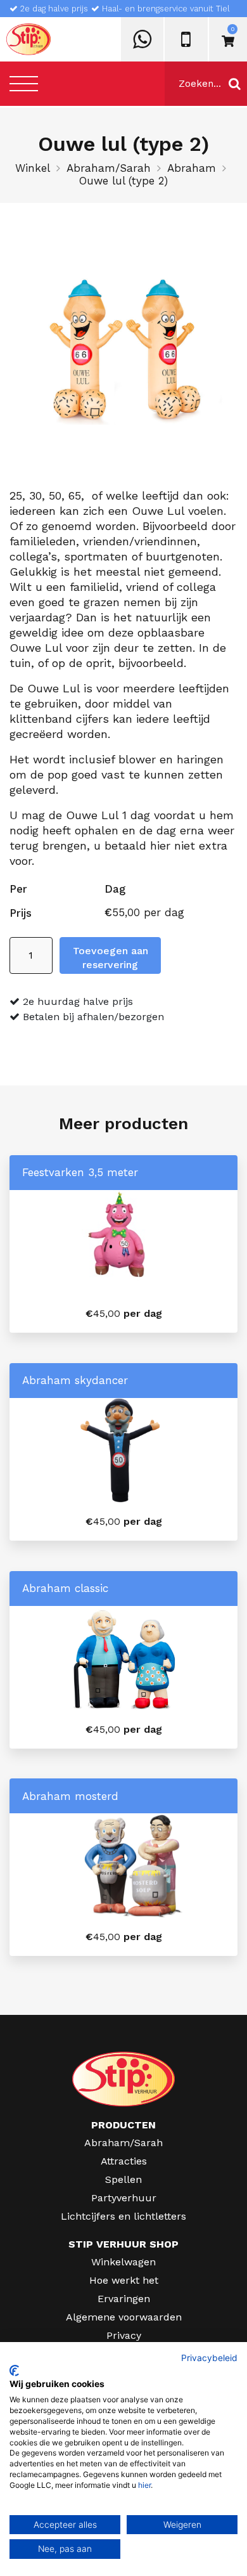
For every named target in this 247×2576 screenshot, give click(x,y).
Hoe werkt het (124, 2280)
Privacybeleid (209, 2358)
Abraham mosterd (70, 1796)
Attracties (124, 2161)
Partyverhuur (124, 2198)
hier (144, 2485)
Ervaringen (124, 2299)
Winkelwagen (123, 2262)
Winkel (33, 168)
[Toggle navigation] (24, 83)
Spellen (123, 2179)
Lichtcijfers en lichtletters (123, 2216)
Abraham (192, 168)
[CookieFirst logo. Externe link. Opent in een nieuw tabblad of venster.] (14, 2371)
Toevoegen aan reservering (111, 958)
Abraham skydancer (75, 1380)
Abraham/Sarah (109, 168)
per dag (124, 1313)
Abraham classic (65, 1588)
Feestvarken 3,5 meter (80, 1172)
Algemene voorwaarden (124, 2317)
